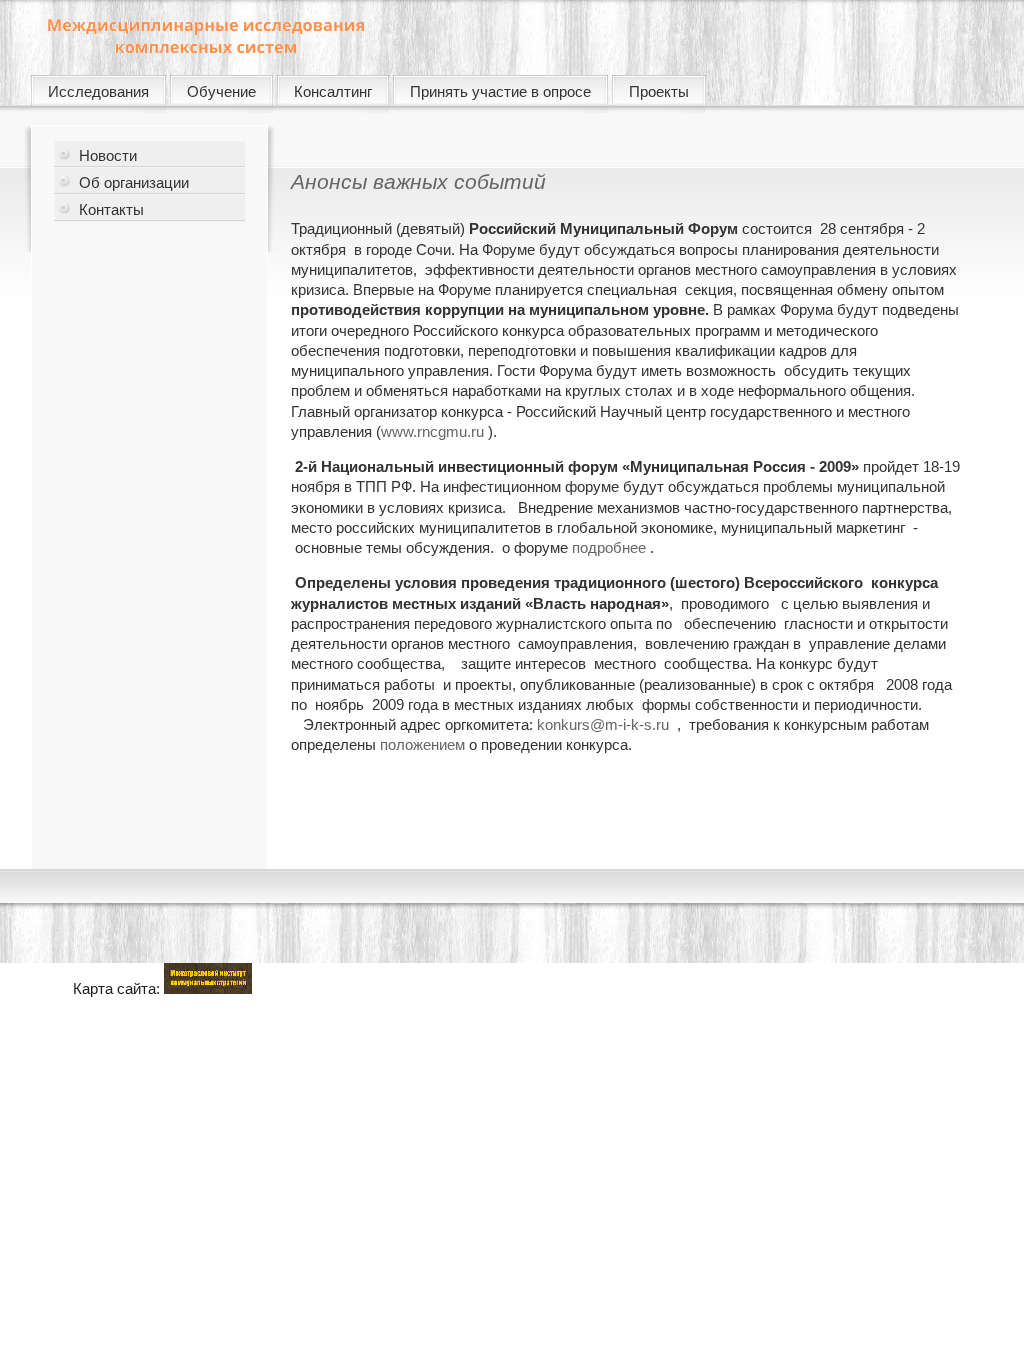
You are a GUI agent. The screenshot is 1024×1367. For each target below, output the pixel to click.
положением (422, 744)
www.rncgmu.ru (432, 431)
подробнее (609, 547)
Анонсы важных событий (418, 181)
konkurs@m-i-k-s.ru (603, 724)
